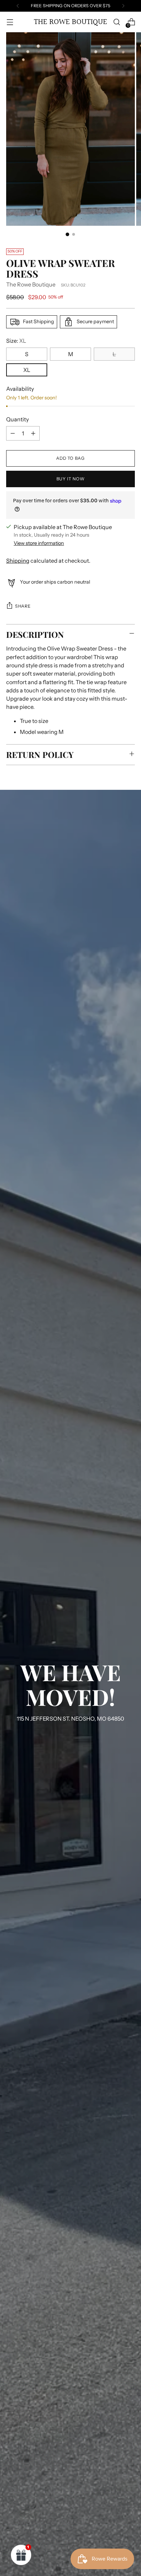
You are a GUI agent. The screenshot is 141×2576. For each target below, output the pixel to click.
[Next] (123, 6)
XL (27, 370)
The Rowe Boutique (31, 284)
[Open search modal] (117, 22)
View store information (39, 543)
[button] (21, 2555)
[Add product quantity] (33, 433)
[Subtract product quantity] (13, 433)
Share (23, 606)
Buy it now (70, 479)
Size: (16, 341)
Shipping (18, 561)
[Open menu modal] (10, 22)
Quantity (17, 419)
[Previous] (18, 6)
